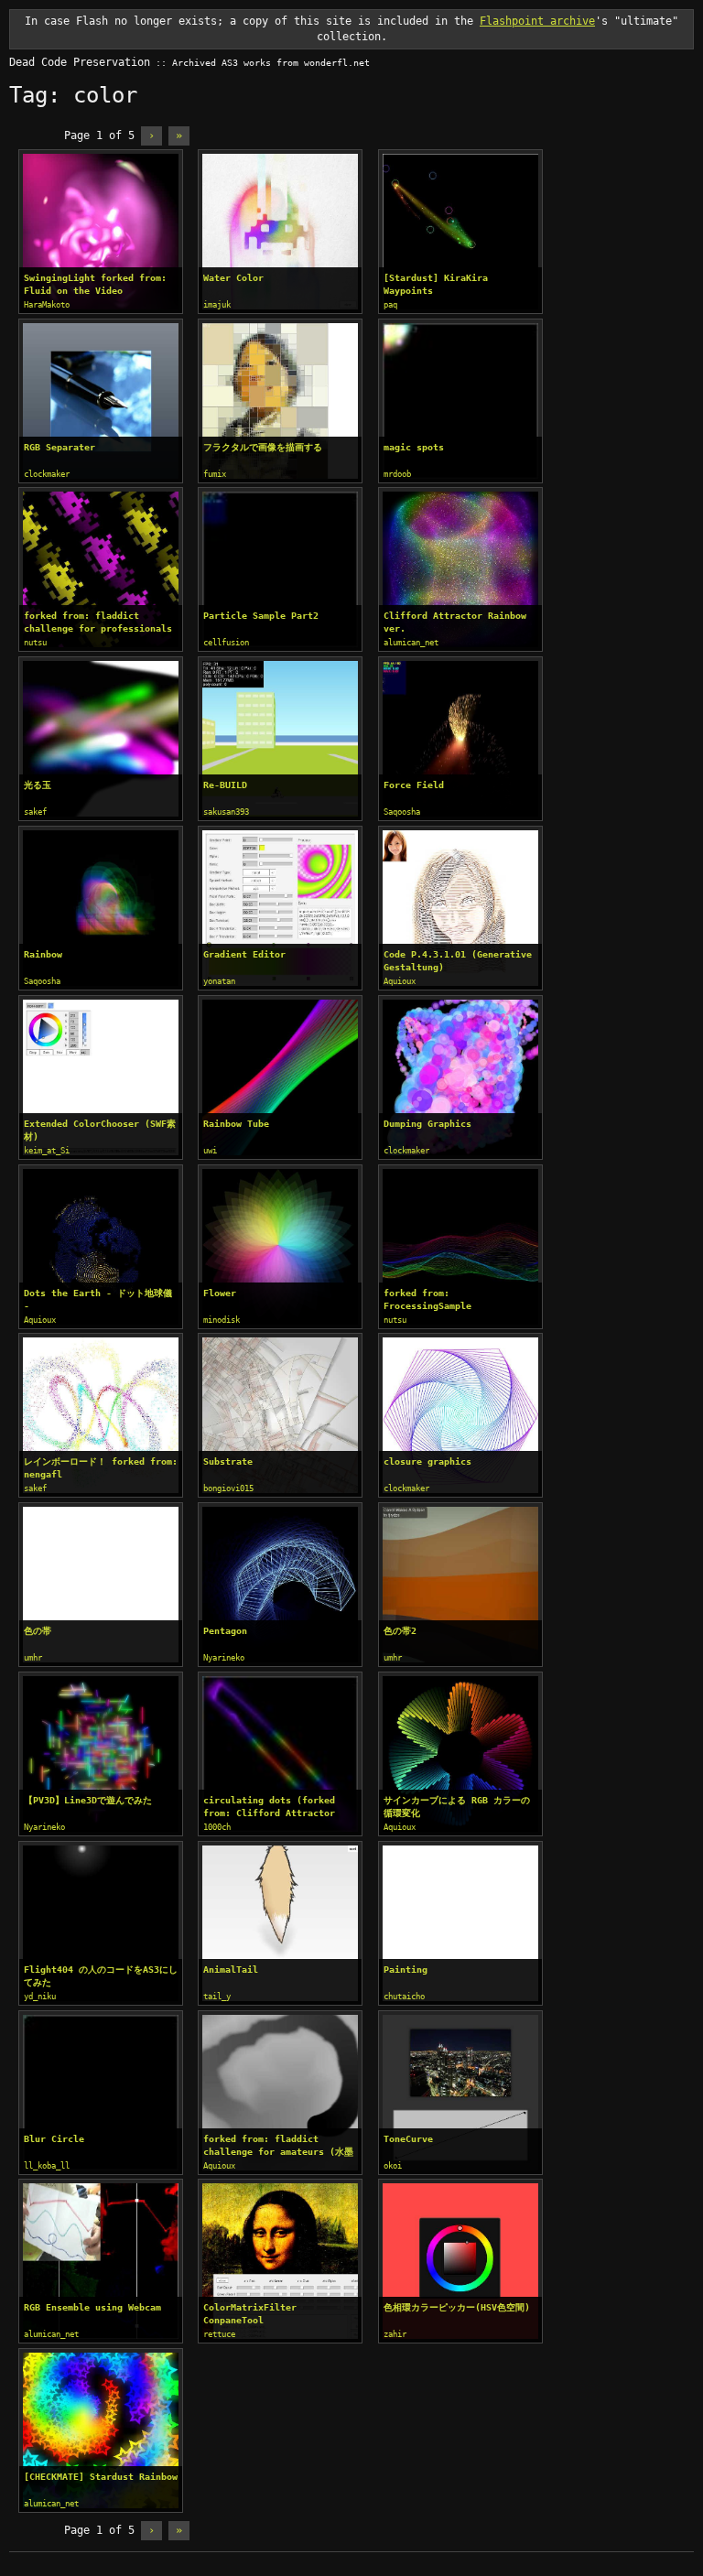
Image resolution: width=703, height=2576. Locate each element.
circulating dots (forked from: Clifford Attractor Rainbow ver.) (269, 1808)
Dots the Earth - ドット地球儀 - (98, 1299)
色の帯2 (400, 1631)
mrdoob (397, 474)
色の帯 (38, 1631)
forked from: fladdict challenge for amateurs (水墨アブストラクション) (278, 2146)
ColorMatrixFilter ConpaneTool (250, 2314)
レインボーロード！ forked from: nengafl (101, 1468)
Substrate (228, 1461)
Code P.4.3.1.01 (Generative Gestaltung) (458, 961)
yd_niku (40, 1997)
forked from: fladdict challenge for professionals (98, 622)
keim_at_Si (47, 1151)
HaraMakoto (47, 305)
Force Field (414, 785)
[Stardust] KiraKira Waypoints (436, 284)
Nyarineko (224, 1658)
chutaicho (404, 1997)
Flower (220, 1293)
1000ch (217, 1827)
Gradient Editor (244, 954)
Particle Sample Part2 (261, 616)
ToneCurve (408, 2139)
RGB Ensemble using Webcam (92, 2307)
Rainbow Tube (236, 1124)
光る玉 (38, 785)
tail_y (217, 1997)
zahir (395, 2334)
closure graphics (427, 1461)
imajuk (217, 305)
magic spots (414, 447)
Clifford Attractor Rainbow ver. (455, 622)
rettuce (219, 2334)
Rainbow (43, 954)
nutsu (35, 643)
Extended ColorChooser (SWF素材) (100, 1130)
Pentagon (225, 1631)
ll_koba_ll (47, 2166)
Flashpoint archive (537, 21)
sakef (35, 812)
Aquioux (400, 981)
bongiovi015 (228, 1488)
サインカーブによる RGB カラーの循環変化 (457, 1807)
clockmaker (47, 474)
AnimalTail (231, 1970)
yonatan (219, 981)
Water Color (233, 278)
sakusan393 (226, 812)
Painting (406, 1970)
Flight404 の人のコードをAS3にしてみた (101, 1976)
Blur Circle (54, 2139)
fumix (215, 474)
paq (390, 305)
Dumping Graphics (427, 1124)
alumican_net (411, 643)
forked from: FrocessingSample (427, 1299)
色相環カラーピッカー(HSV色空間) (457, 2307)
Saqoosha (402, 812)
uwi (210, 1151)
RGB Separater (59, 447)
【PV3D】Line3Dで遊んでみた (88, 1800)
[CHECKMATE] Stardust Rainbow (101, 2477)
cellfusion (226, 643)
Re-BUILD (225, 785)
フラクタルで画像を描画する (263, 447)
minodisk (222, 1320)
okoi (393, 2166)
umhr (33, 1658)
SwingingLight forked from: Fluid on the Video (95, 284)
